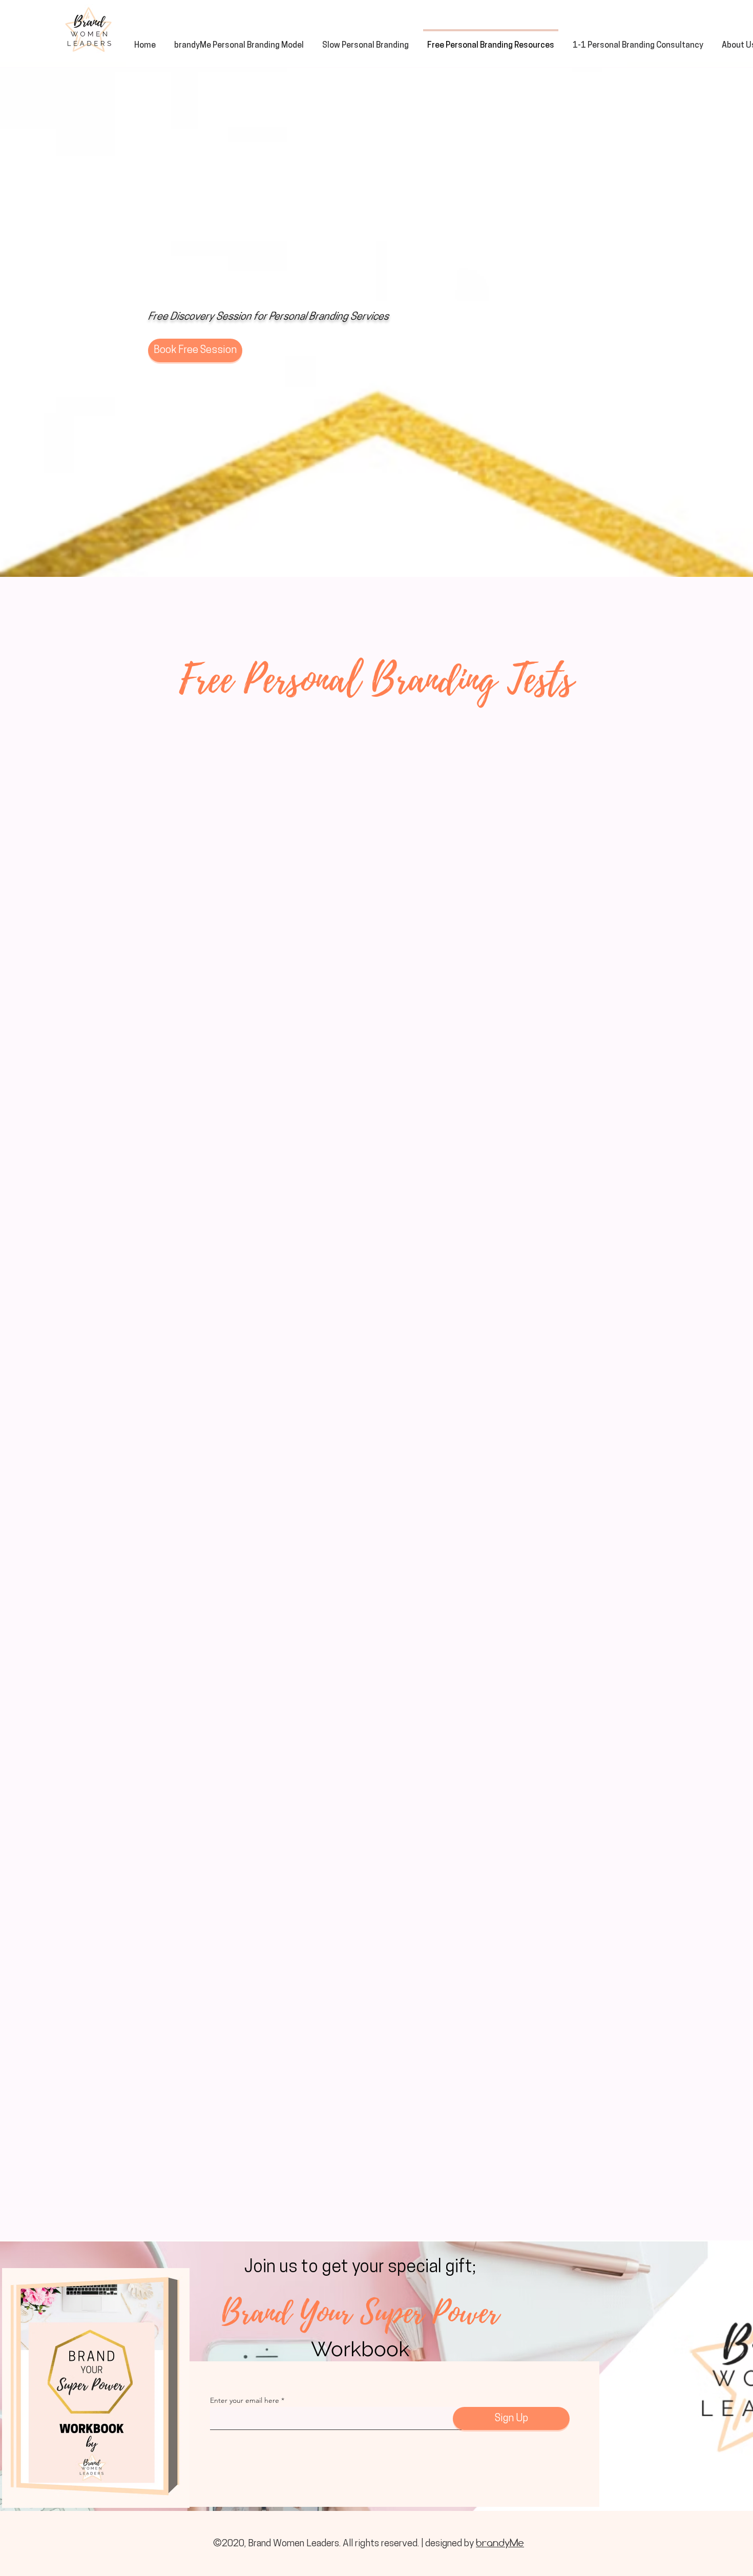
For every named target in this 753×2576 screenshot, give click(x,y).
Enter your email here (245, 2400)
